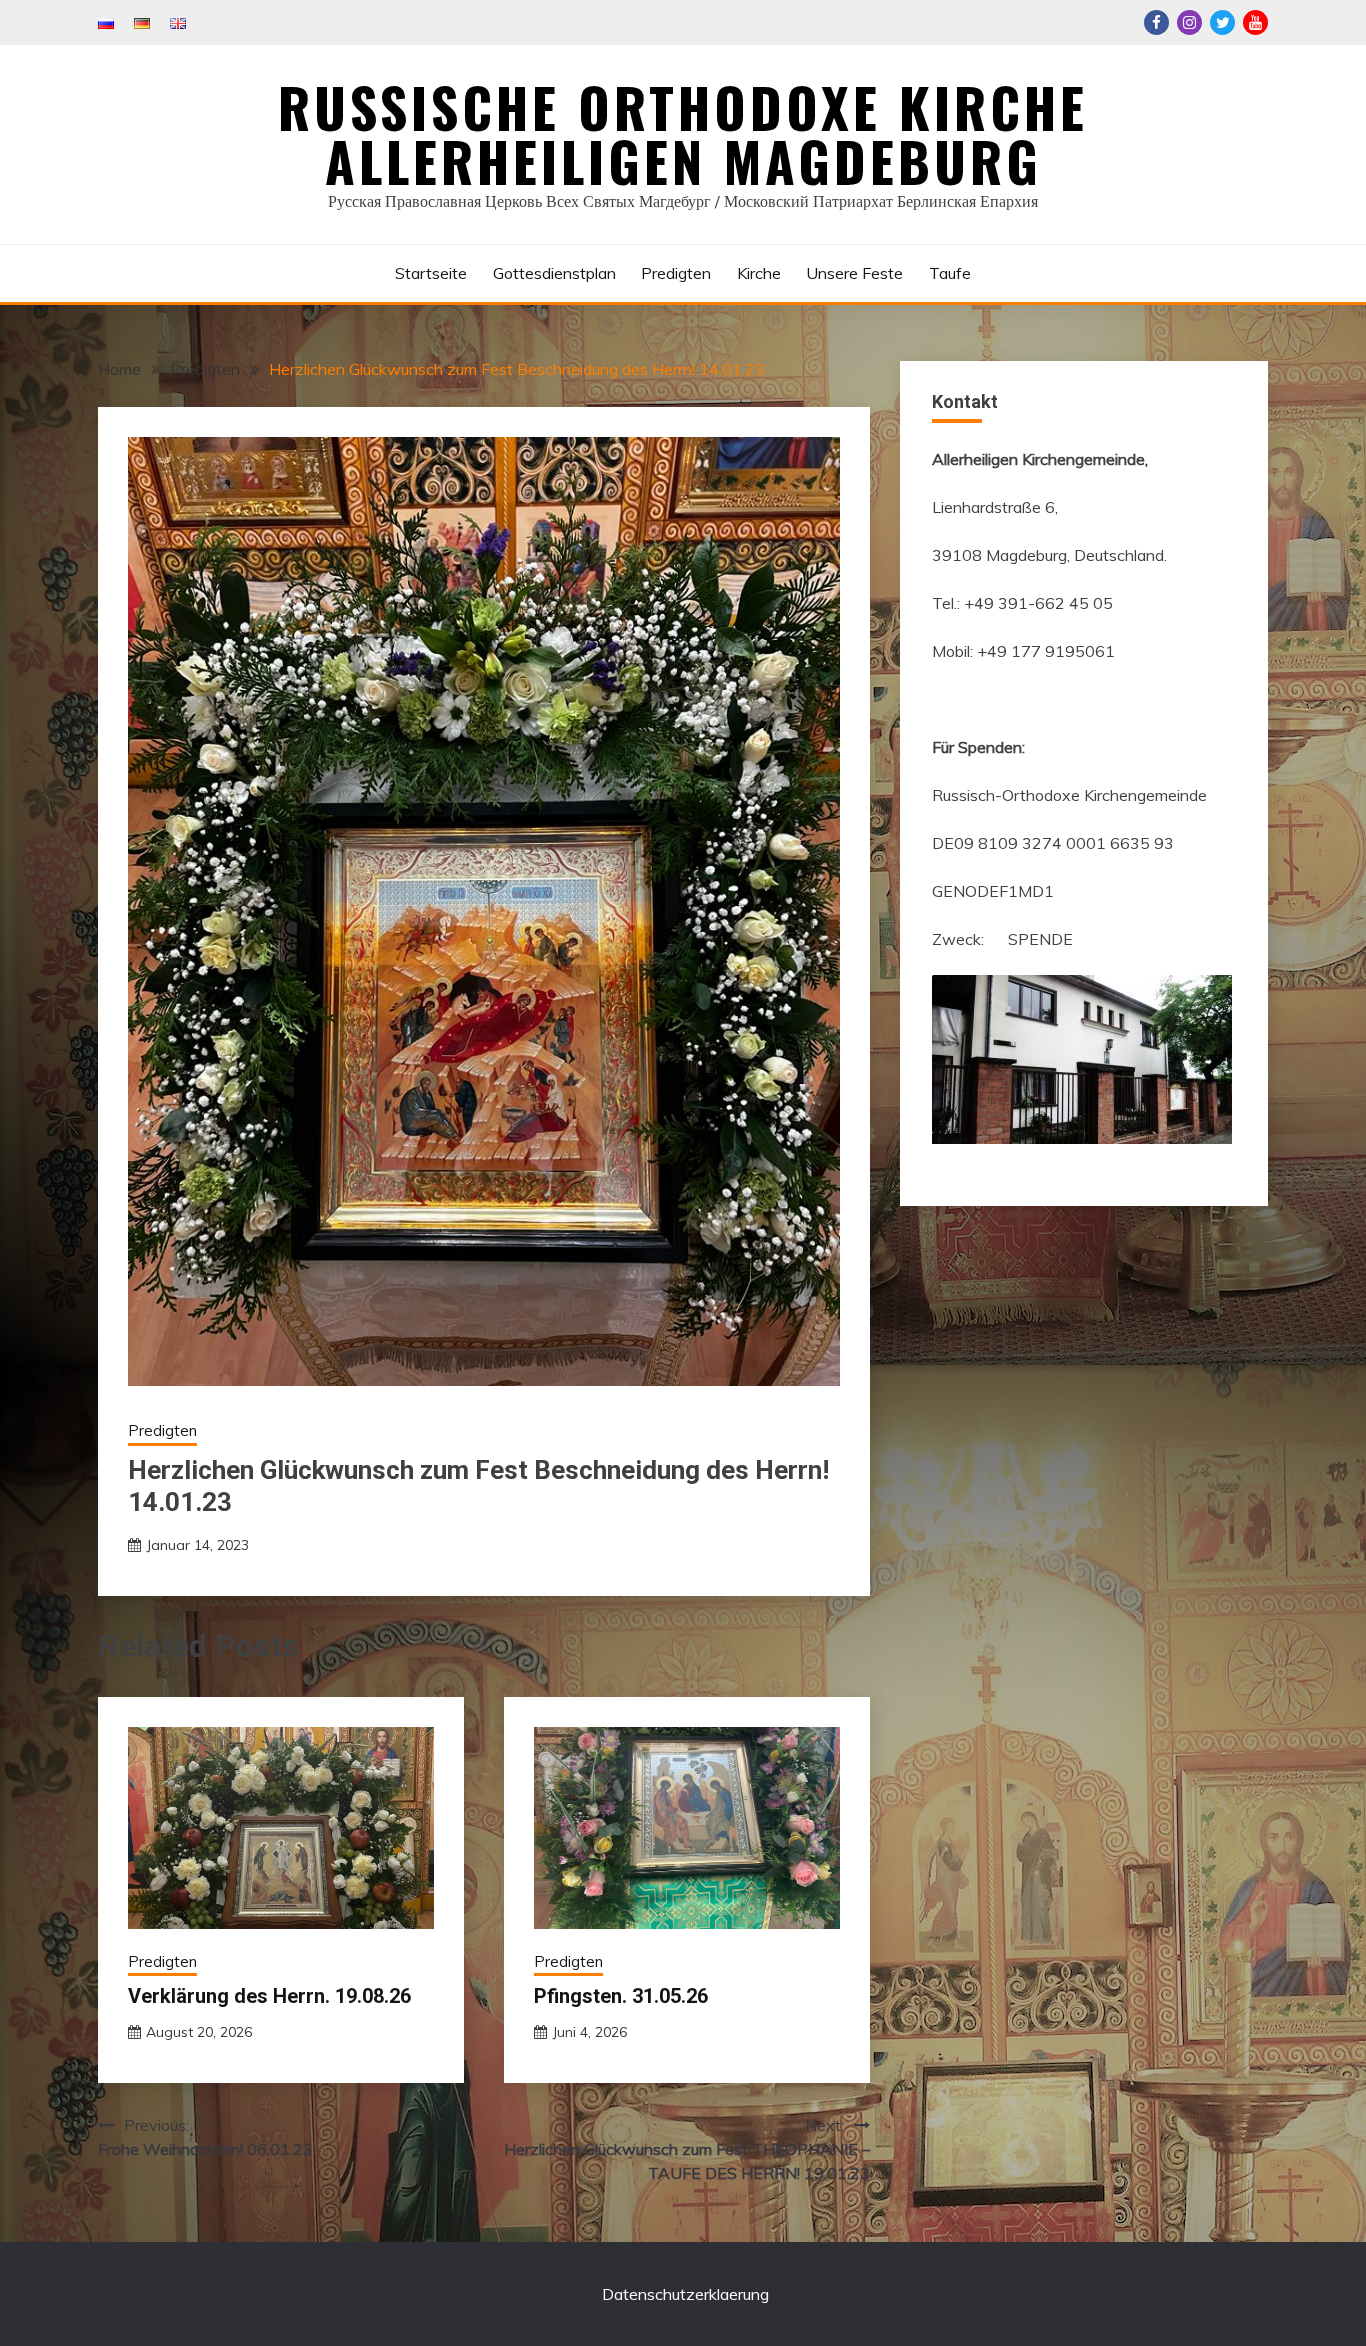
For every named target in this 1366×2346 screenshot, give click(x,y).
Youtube (1255, 22)
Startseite (431, 273)
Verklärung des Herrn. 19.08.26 (269, 1996)
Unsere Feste (854, 273)
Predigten (676, 273)
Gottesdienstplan (554, 273)
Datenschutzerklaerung (685, 2294)
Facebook (1156, 22)
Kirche (759, 273)
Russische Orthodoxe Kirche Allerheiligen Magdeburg (683, 134)
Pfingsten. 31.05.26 (621, 1996)
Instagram (1189, 22)
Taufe (950, 273)
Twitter (1222, 22)
